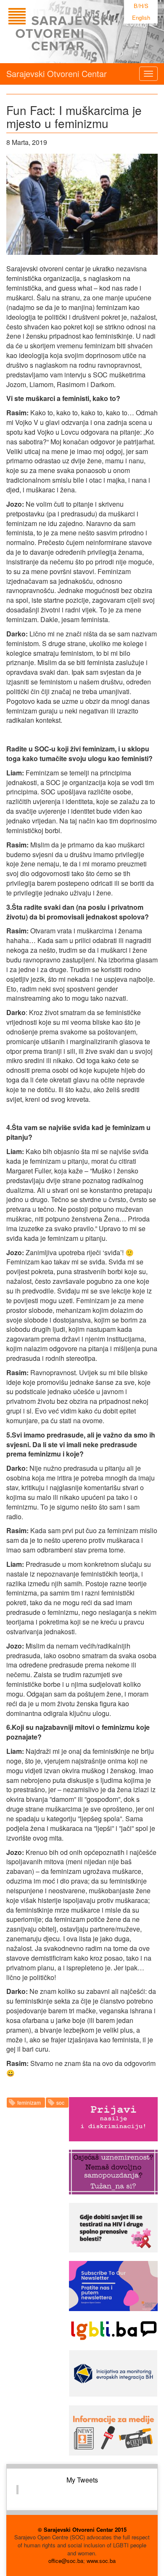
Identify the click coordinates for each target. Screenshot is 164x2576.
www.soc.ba (101, 2561)
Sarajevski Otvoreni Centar (57, 73)
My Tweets (82, 2480)
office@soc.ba (66, 2561)
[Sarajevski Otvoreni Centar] (77, 32)
